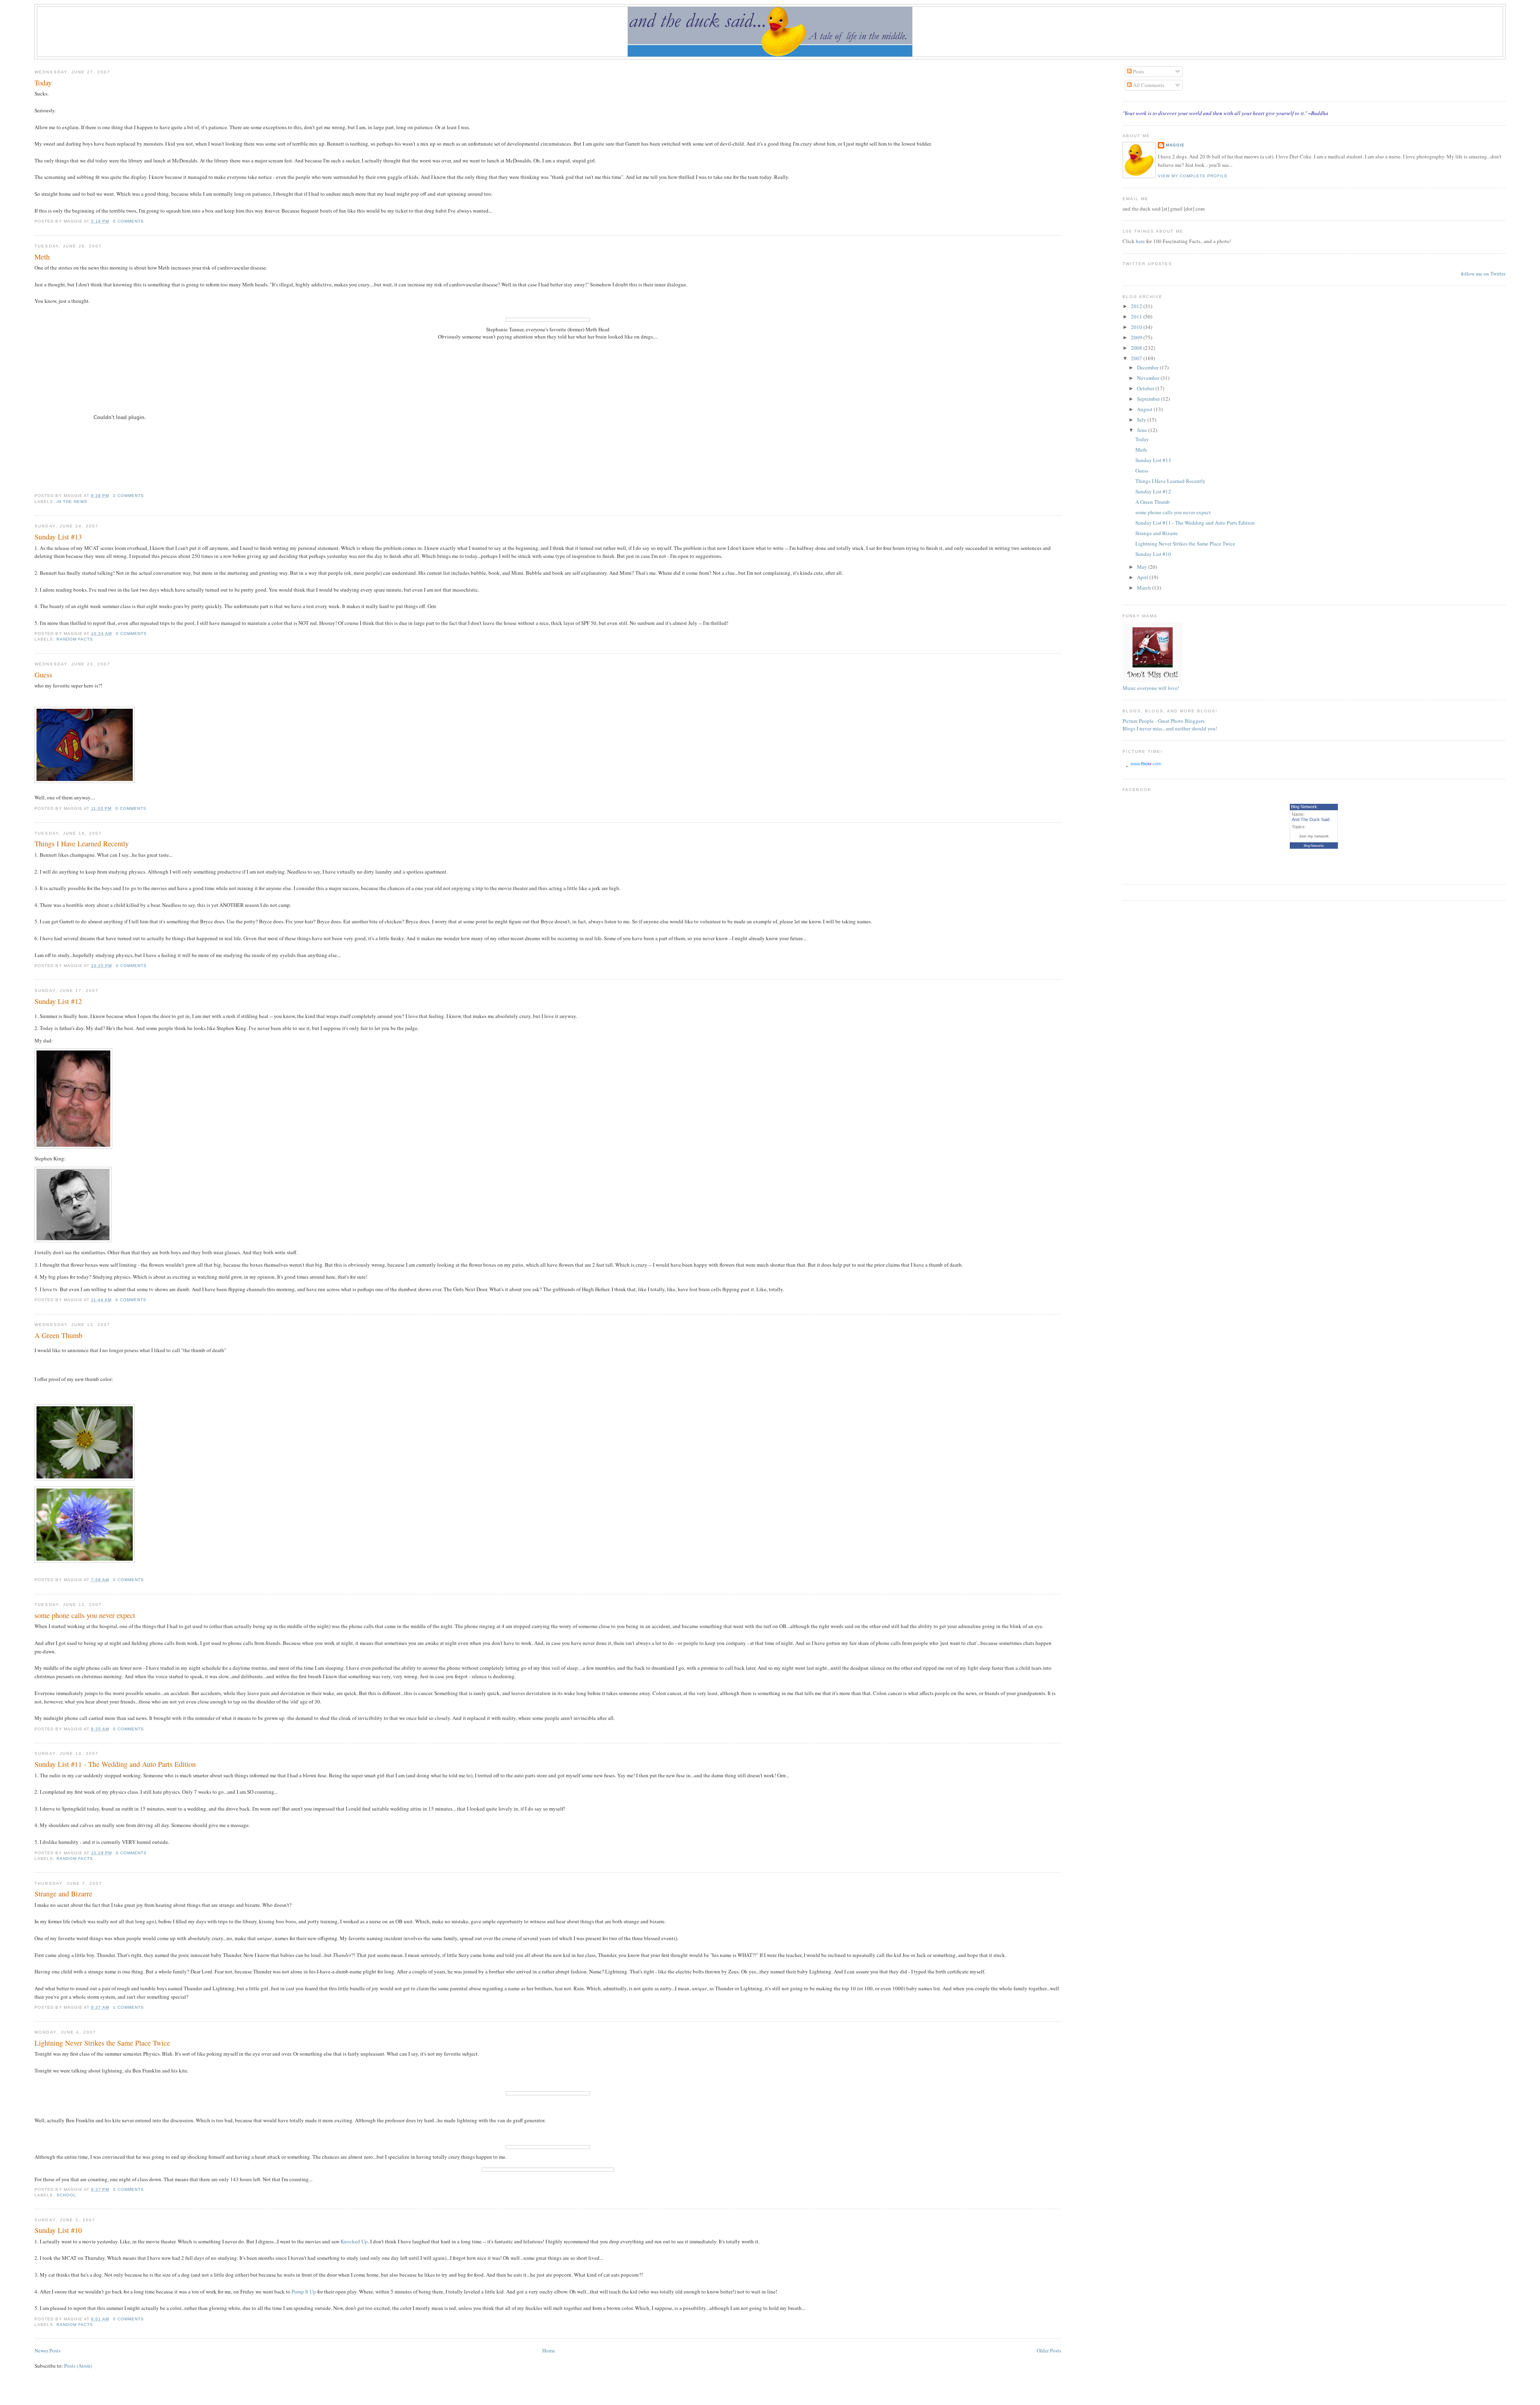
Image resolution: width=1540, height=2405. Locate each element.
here (1141, 241)
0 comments (129, 221)
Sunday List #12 (58, 1001)
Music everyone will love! (1151, 688)
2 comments (129, 496)
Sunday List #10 (58, 2230)
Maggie (1175, 145)
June (1143, 430)
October (1146, 388)
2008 (1137, 348)
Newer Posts (48, 2350)
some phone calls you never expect (85, 1615)
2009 (1137, 337)
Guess (43, 675)
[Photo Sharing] (85, 781)
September (1149, 399)
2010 (1137, 327)
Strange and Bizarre (63, 1894)
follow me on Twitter (1483, 274)
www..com (1146, 764)
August (1145, 409)
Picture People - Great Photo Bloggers (1163, 721)
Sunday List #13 (58, 537)
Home (549, 2350)
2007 (1137, 358)
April (1143, 577)
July (1142, 420)
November (1149, 378)
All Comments (1148, 85)
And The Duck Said (1311, 819)
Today (43, 83)
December (1148, 367)
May (1143, 567)
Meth (42, 257)
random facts (75, 639)
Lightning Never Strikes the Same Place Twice (102, 2043)
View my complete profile (1193, 176)
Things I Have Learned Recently (82, 844)
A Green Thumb (58, 1335)
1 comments (129, 2007)
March (1145, 588)
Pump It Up (304, 2291)
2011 (1137, 316)
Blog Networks (1314, 846)
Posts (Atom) (78, 2366)
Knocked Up (354, 2241)
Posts (1138, 71)
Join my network (1314, 836)
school (66, 2195)
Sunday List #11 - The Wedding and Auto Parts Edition (115, 1764)
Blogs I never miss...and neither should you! (1170, 728)
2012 (1137, 306)
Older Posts (1049, 2350)
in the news (72, 502)
